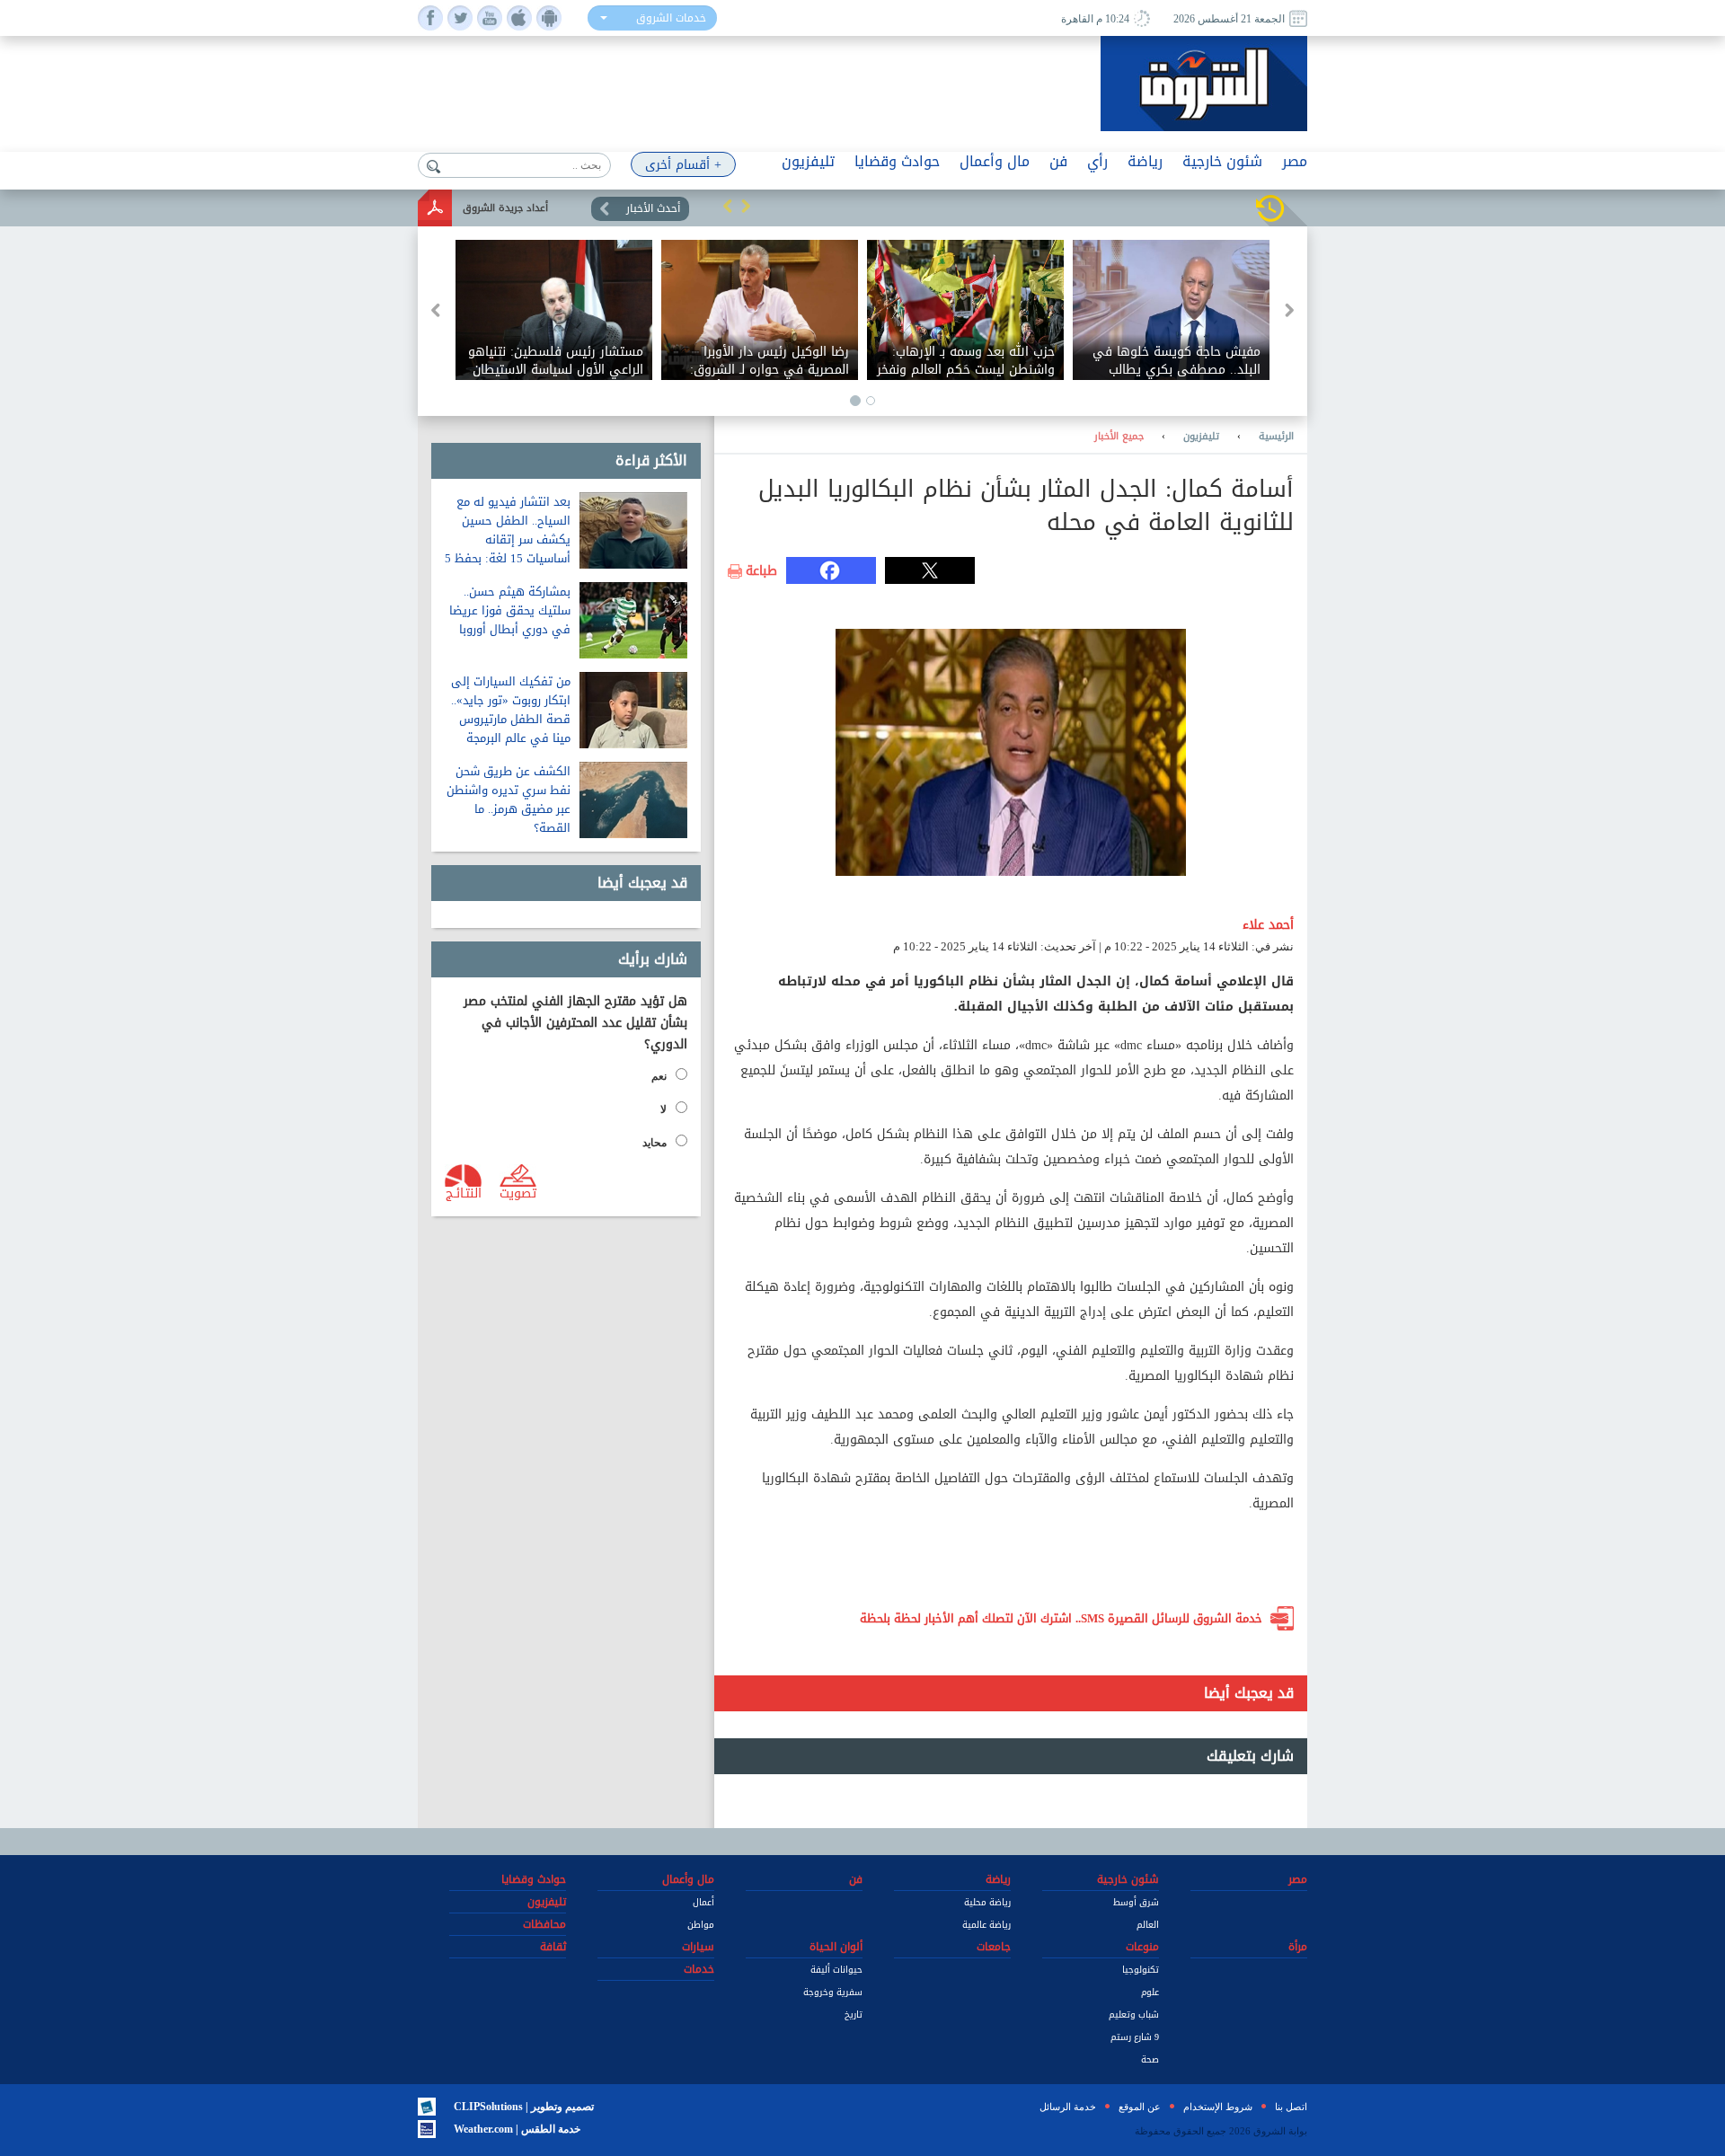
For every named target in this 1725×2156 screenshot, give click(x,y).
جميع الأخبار (1119, 437)
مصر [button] (1295, 161)
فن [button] (1058, 161)
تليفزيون (1201, 437)
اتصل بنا (1291, 2107)
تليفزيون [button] (808, 161)
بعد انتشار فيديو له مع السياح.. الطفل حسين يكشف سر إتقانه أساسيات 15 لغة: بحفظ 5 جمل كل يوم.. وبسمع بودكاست (508, 549)
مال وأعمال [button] (995, 161)
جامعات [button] (994, 1947)
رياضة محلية (987, 1902)
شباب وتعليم (1134, 2015)
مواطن (701, 1925)
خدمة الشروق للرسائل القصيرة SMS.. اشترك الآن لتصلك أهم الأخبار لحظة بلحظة (1061, 1618)
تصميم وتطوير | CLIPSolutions (524, 2107)
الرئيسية (1276, 437)
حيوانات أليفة (836, 1970)
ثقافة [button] (553, 1947)
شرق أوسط (1136, 1902)
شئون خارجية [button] (1222, 161)
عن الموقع (1140, 2107)
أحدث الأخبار (653, 208)
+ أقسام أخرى (683, 165)
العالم (1148, 1925)
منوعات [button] (1142, 1947)
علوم (1150, 1992)
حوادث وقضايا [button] (897, 161)
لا (663, 1109)
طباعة (761, 571)
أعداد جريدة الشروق (505, 208)
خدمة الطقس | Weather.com (517, 2129)
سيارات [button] (698, 1947)
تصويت (518, 1192)
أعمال (703, 1902)
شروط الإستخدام (1218, 2107)
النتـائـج (464, 1192)
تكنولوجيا (1141, 1970)
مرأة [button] (1298, 1947)
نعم (659, 1076)
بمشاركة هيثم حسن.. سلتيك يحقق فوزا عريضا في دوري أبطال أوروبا (510, 610)
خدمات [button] (699, 1969)
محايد (655, 1143)
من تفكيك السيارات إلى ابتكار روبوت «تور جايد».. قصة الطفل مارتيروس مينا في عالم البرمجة (511, 710)
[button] (728, 206)
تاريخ (854, 2015)
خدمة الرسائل (1068, 2107)
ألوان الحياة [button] (836, 1947)
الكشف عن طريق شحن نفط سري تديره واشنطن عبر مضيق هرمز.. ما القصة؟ (509, 800)
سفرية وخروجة (833, 1992)
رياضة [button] (1145, 161)
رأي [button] (1097, 161)
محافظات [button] (544, 1924)
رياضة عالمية (986, 1925)
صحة (1150, 2059)
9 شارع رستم (1135, 2037)
